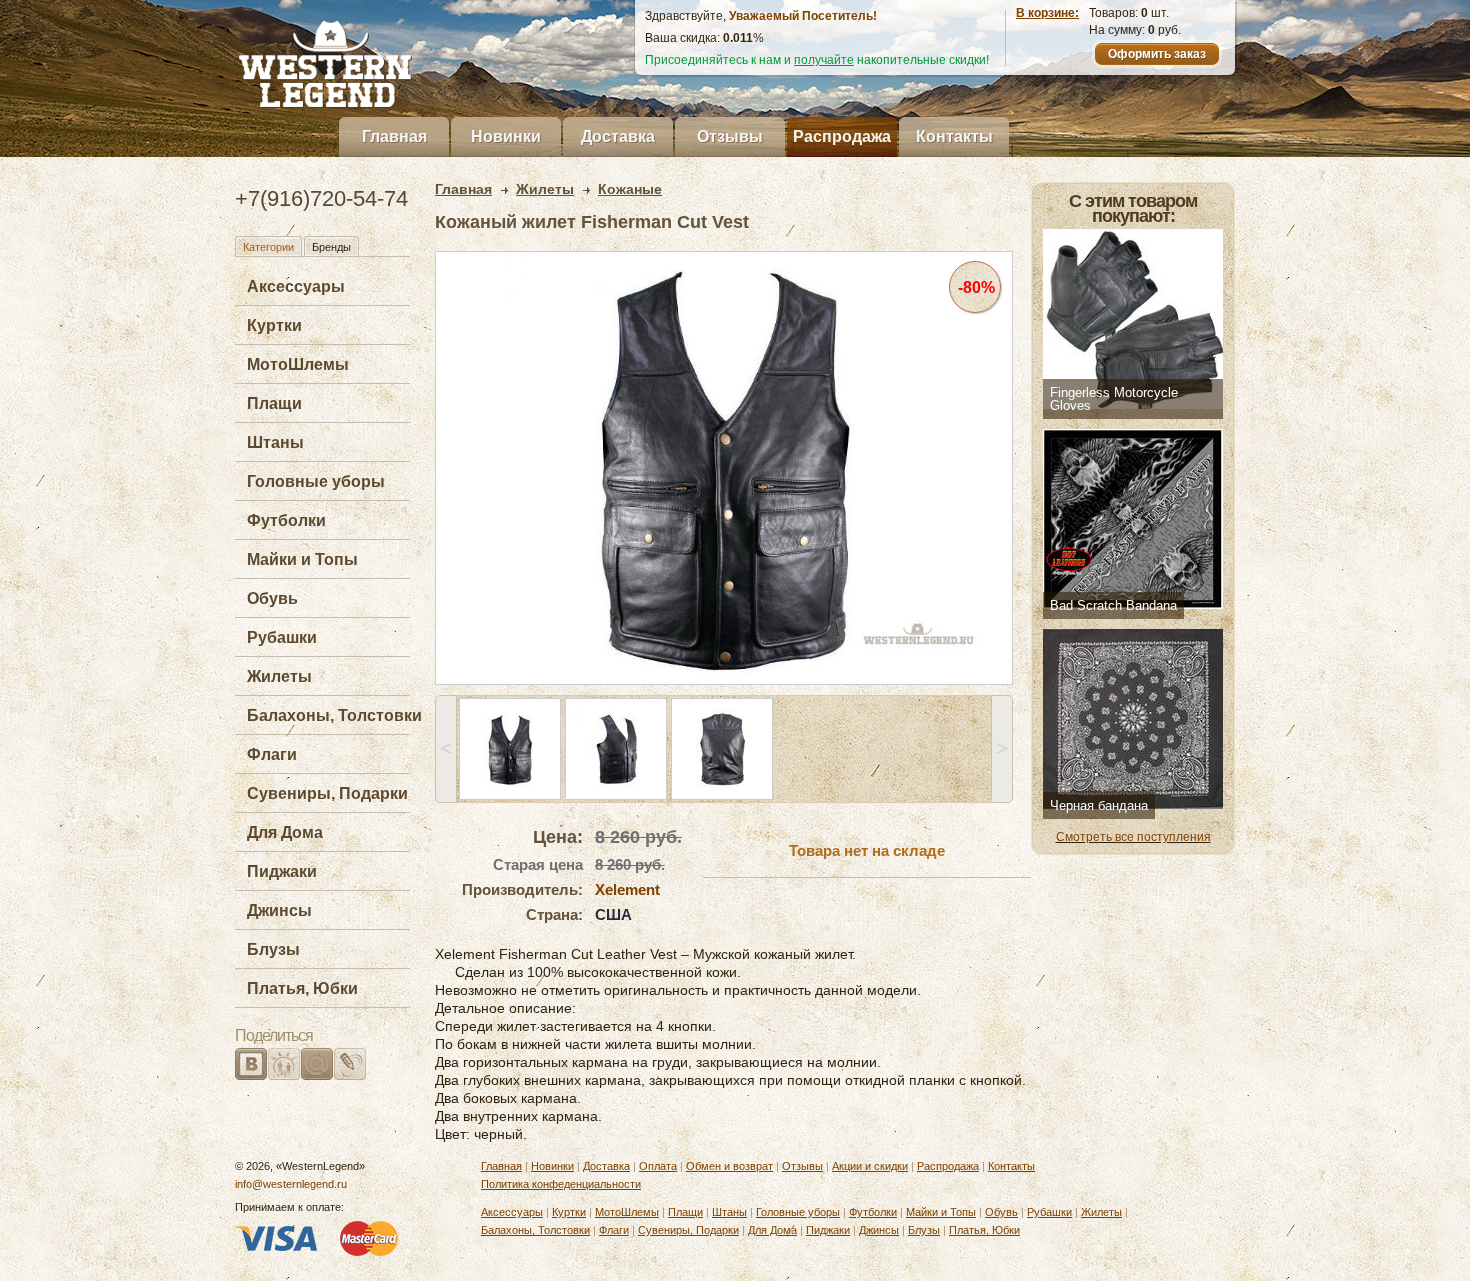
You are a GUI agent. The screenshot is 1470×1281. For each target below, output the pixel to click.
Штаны (275, 442)
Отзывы (730, 136)
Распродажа (842, 136)
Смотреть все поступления (1133, 837)
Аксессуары (296, 286)
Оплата (658, 1166)
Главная (394, 136)
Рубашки (282, 637)
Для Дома (285, 832)
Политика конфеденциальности (561, 1184)
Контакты (954, 136)
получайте (824, 60)
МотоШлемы (298, 364)
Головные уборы (316, 481)
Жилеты (279, 676)
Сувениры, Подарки (327, 793)
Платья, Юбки (302, 988)
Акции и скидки (870, 1166)
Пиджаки (282, 871)
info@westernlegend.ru (291, 1184)
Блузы (273, 949)
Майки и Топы (302, 559)
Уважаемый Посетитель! (803, 16)
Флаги (272, 754)
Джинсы (279, 910)
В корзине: (1047, 13)
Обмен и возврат (729, 1166)
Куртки (274, 325)
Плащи (274, 403)
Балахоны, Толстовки (334, 715)
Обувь (272, 598)
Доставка (618, 136)
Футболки (286, 520)
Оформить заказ (1157, 54)
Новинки (506, 136)
